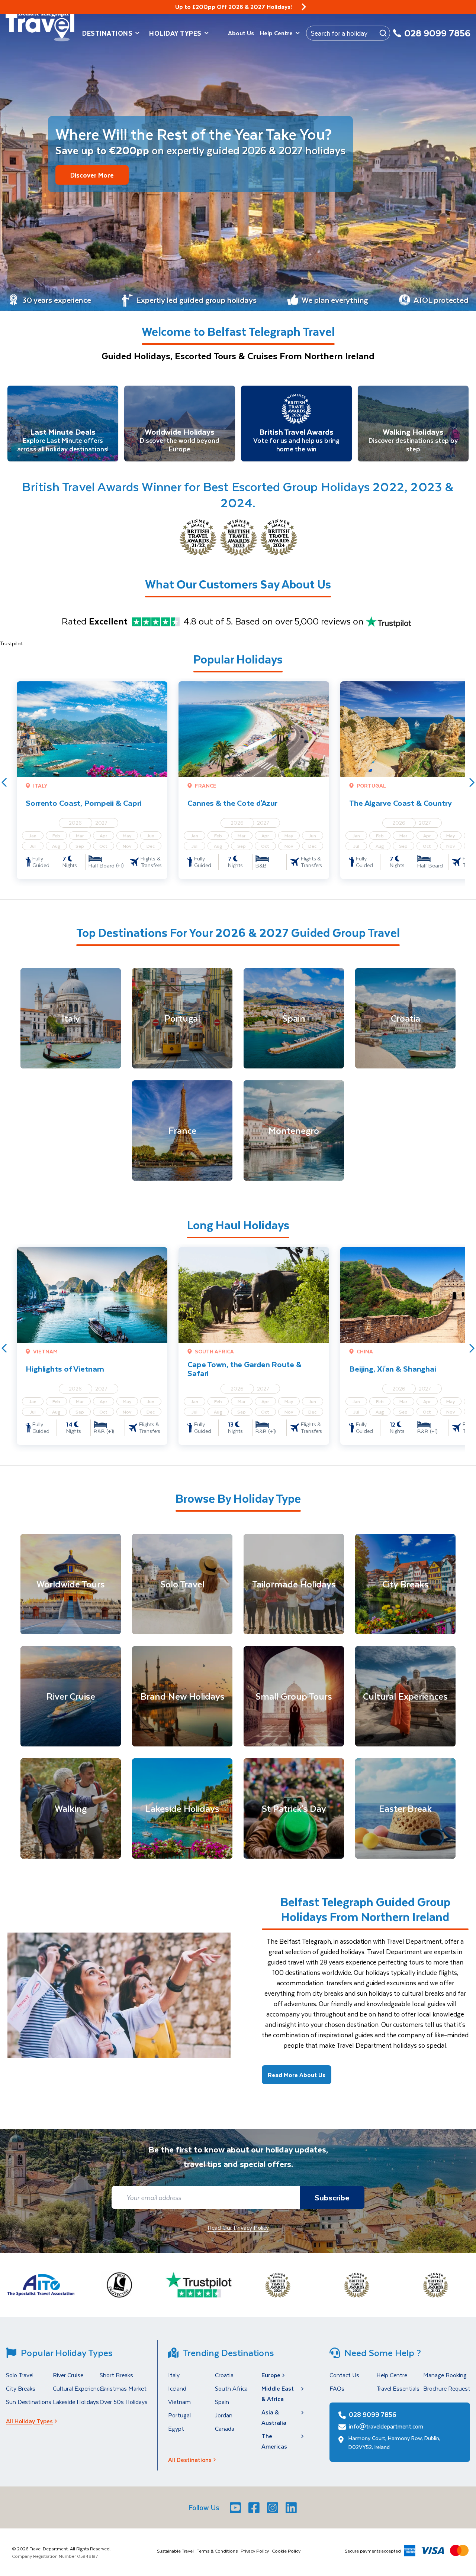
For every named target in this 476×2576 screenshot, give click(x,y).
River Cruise (68, 2375)
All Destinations (190, 2460)
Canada (225, 2428)
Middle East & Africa (278, 2393)
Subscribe (332, 2197)
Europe (271, 2375)
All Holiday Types (29, 2421)
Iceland (177, 2388)
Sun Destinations (29, 2402)
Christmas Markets (125, 2388)
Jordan (224, 2415)
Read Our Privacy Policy (238, 2227)
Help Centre (276, 33)
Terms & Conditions (217, 2551)
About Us (241, 33)
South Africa (231, 2388)
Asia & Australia (274, 2417)
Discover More (92, 175)
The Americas (274, 2441)
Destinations (107, 33)
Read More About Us (297, 2075)
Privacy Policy (255, 2551)
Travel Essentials (398, 2388)
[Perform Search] (383, 33)
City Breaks (21, 2388)
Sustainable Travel (175, 2551)
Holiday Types (175, 33)
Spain (222, 2402)
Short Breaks (116, 2375)
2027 (102, 823)
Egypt (176, 2428)
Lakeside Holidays (76, 2402)
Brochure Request (447, 2388)
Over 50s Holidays (124, 2402)
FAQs (337, 2388)
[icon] (304, 7)
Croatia (224, 2375)
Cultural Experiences (79, 2388)
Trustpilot (11, 643)
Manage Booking (445, 2375)
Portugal (179, 2415)
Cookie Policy (286, 2551)
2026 (75, 823)
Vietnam (179, 2402)
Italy (174, 2375)
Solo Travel (20, 2375)
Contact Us (344, 2375)
